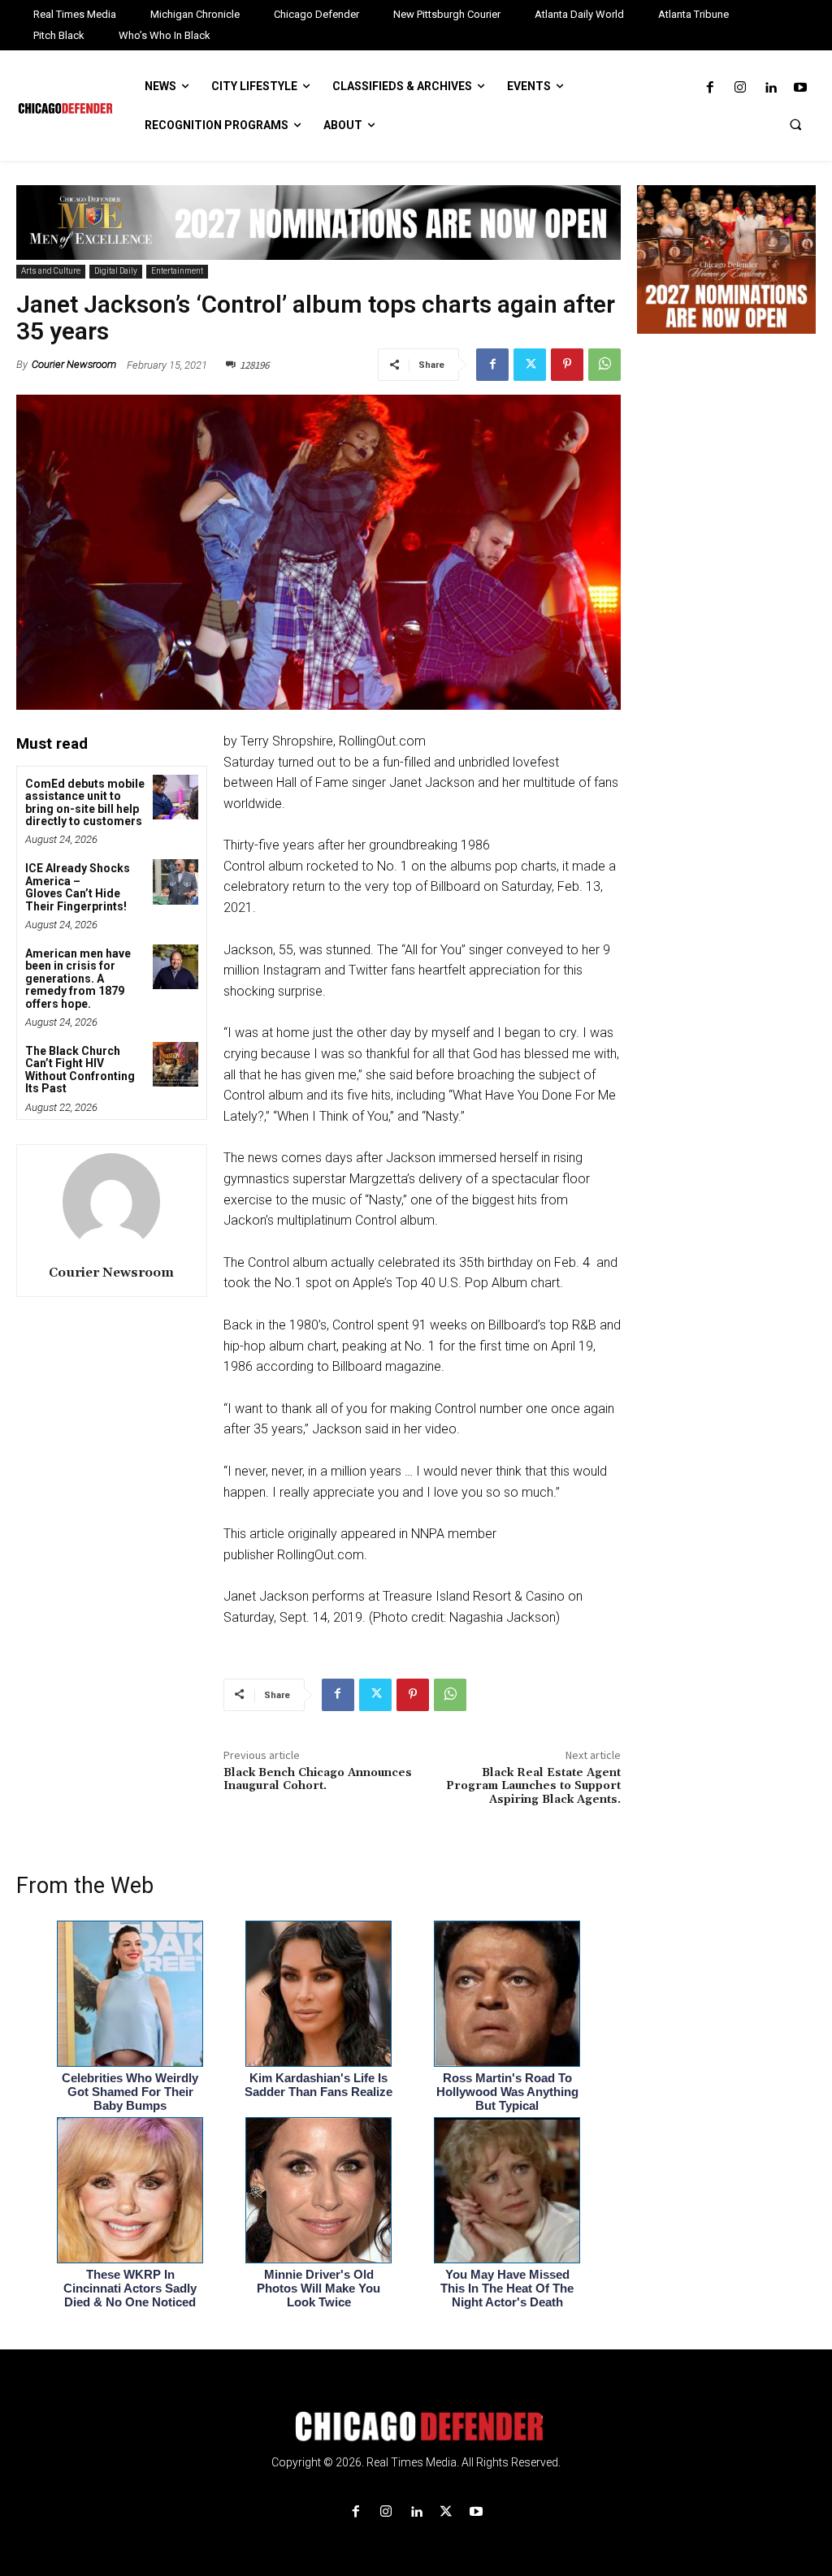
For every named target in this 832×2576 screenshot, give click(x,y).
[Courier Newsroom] (111, 1202)
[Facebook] (710, 88)
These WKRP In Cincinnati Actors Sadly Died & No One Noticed (130, 2288)
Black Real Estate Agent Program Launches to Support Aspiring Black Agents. (533, 1787)
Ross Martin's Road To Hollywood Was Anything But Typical (507, 2092)
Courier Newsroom (74, 364)
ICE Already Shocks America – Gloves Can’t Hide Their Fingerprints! (78, 887)
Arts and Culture (51, 271)
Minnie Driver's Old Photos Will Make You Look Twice (318, 2288)
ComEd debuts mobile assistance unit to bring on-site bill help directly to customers (85, 802)
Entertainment (177, 271)
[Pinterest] (567, 365)
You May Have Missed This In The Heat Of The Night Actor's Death (507, 2288)
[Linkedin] (771, 88)
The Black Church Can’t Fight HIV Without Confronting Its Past (80, 1070)
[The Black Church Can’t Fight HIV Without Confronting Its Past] (175, 1064)
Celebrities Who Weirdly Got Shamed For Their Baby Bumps (130, 2092)
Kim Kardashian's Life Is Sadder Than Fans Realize (318, 2085)
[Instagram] (740, 88)
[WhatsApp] (604, 365)
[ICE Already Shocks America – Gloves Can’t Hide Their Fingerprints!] (175, 882)
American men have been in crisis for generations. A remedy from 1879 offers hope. (78, 979)
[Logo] (416, 2427)
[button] (795, 124)
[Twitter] (530, 365)
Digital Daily (116, 271)
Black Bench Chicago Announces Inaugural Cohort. (318, 1780)
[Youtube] (801, 88)
